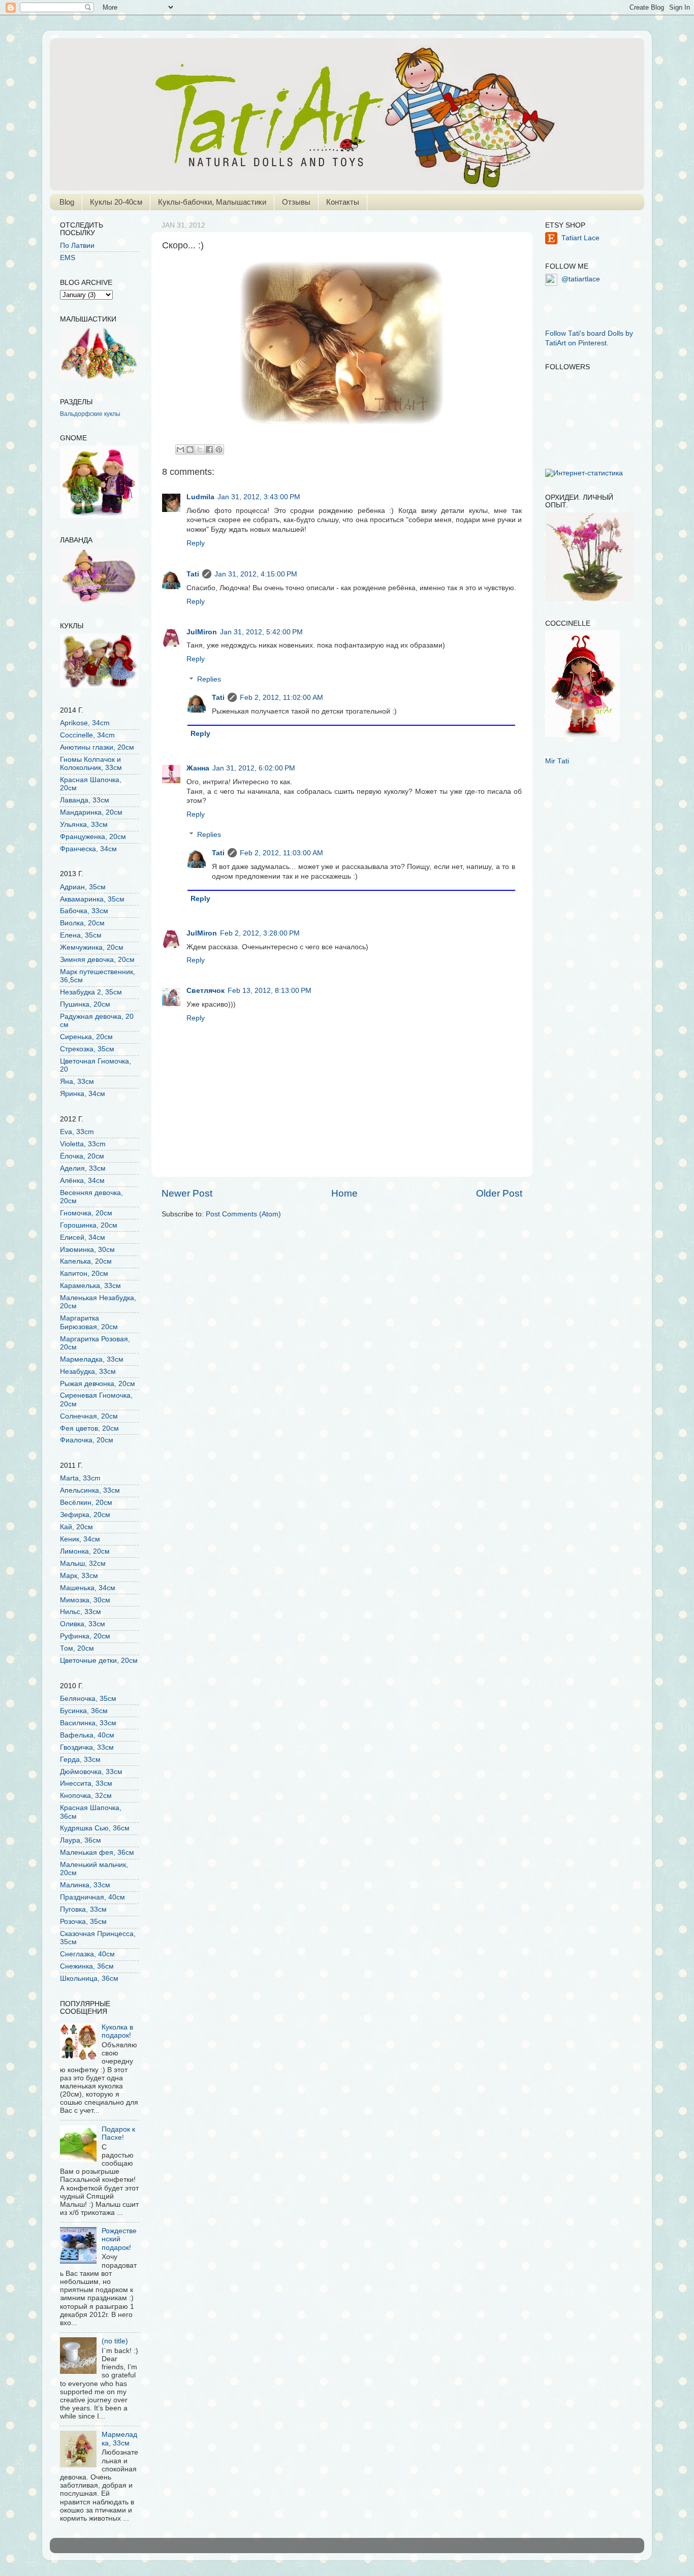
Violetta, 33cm (83, 1144)
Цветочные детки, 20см (99, 1661)
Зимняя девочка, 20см (97, 960)
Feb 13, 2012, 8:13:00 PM (270, 991)
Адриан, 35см (83, 887)
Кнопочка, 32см (86, 1796)
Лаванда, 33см (85, 800)
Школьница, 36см (89, 1978)
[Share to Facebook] (209, 449)
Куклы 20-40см (116, 202)
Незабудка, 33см (88, 1372)
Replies (209, 680)
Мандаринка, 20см (91, 812)
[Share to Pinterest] (219, 449)
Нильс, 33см (81, 1612)
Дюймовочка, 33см (91, 1772)
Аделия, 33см (83, 1168)
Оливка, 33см (83, 1624)
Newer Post (187, 1193)
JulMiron (202, 632)
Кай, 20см (76, 1527)
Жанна (198, 768)
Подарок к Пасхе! (118, 2133)
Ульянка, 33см (84, 825)
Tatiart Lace (580, 238)
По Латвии (77, 246)
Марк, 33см (79, 1576)
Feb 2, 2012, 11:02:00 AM (281, 698)
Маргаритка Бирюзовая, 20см (89, 1322)
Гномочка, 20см (86, 1213)
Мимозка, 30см (85, 1600)
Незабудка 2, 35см (91, 992)
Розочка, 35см (83, 1922)
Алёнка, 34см (82, 1181)
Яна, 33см (77, 1082)
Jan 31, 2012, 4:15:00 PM (256, 574)
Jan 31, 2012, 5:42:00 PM (261, 632)
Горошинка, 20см (89, 1225)
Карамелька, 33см (90, 1286)
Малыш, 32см (83, 1564)
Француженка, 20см (93, 837)
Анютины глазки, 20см (97, 747)
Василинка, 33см (88, 1723)
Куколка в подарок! (117, 2031)
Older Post (499, 1193)
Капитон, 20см (84, 1274)
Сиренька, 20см (86, 1037)
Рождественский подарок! (119, 2239)
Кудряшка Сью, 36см (95, 1828)
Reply (196, 543)
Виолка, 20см (82, 923)
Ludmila (200, 497)
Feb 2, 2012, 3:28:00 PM (260, 933)
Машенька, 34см (88, 1588)
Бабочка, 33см (84, 911)
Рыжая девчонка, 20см (98, 1384)
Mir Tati (557, 761)
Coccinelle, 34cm (87, 735)
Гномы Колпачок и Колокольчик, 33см (91, 764)
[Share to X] (200, 449)
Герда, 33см (80, 1760)
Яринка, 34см (83, 1094)
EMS (68, 258)
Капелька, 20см (86, 1261)
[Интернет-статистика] (584, 473)
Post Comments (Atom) (243, 1214)
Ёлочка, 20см (82, 1156)
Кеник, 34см (80, 1539)
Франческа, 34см (88, 849)
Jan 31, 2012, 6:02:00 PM (254, 768)
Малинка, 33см (85, 1885)
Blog (67, 202)
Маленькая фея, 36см (97, 1853)
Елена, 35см (81, 935)
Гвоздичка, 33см (87, 1747)
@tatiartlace (581, 279)
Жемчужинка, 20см (92, 947)
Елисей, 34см (83, 1237)
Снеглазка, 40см (87, 1954)
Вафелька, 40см (87, 1735)
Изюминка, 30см (87, 1250)
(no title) (115, 2341)
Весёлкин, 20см (86, 1503)
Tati (193, 574)
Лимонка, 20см (85, 1551)
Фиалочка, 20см (87, 1440)
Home (344, 1193)
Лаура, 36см (81, 1840)
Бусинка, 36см (84, 1711)
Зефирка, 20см (85, 1515)
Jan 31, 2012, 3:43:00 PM (259, 497)
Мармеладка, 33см (92, 1359)
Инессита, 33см (86, 1783)
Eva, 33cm (77, 1132)
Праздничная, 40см (92, 1897)
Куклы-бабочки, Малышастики (212, 202)
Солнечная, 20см (89, 1416)
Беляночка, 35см (88, 1699)
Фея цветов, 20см (89, 1428)
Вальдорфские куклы (90, 414)
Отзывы (296, 202)
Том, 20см (77, 1648)
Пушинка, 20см (85, 1004)
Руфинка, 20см (85, 1636)
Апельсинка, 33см (90, 1490)
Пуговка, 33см (83, 1909)
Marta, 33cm (80, 1478)
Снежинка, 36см (87, 1966)
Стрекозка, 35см (87, 1049)
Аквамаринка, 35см (92, 899)
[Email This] (180, 449)
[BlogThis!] (190, 449)
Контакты (343, 202)
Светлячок (206, 991)
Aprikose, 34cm (85, 723)
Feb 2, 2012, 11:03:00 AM (281, 853)
